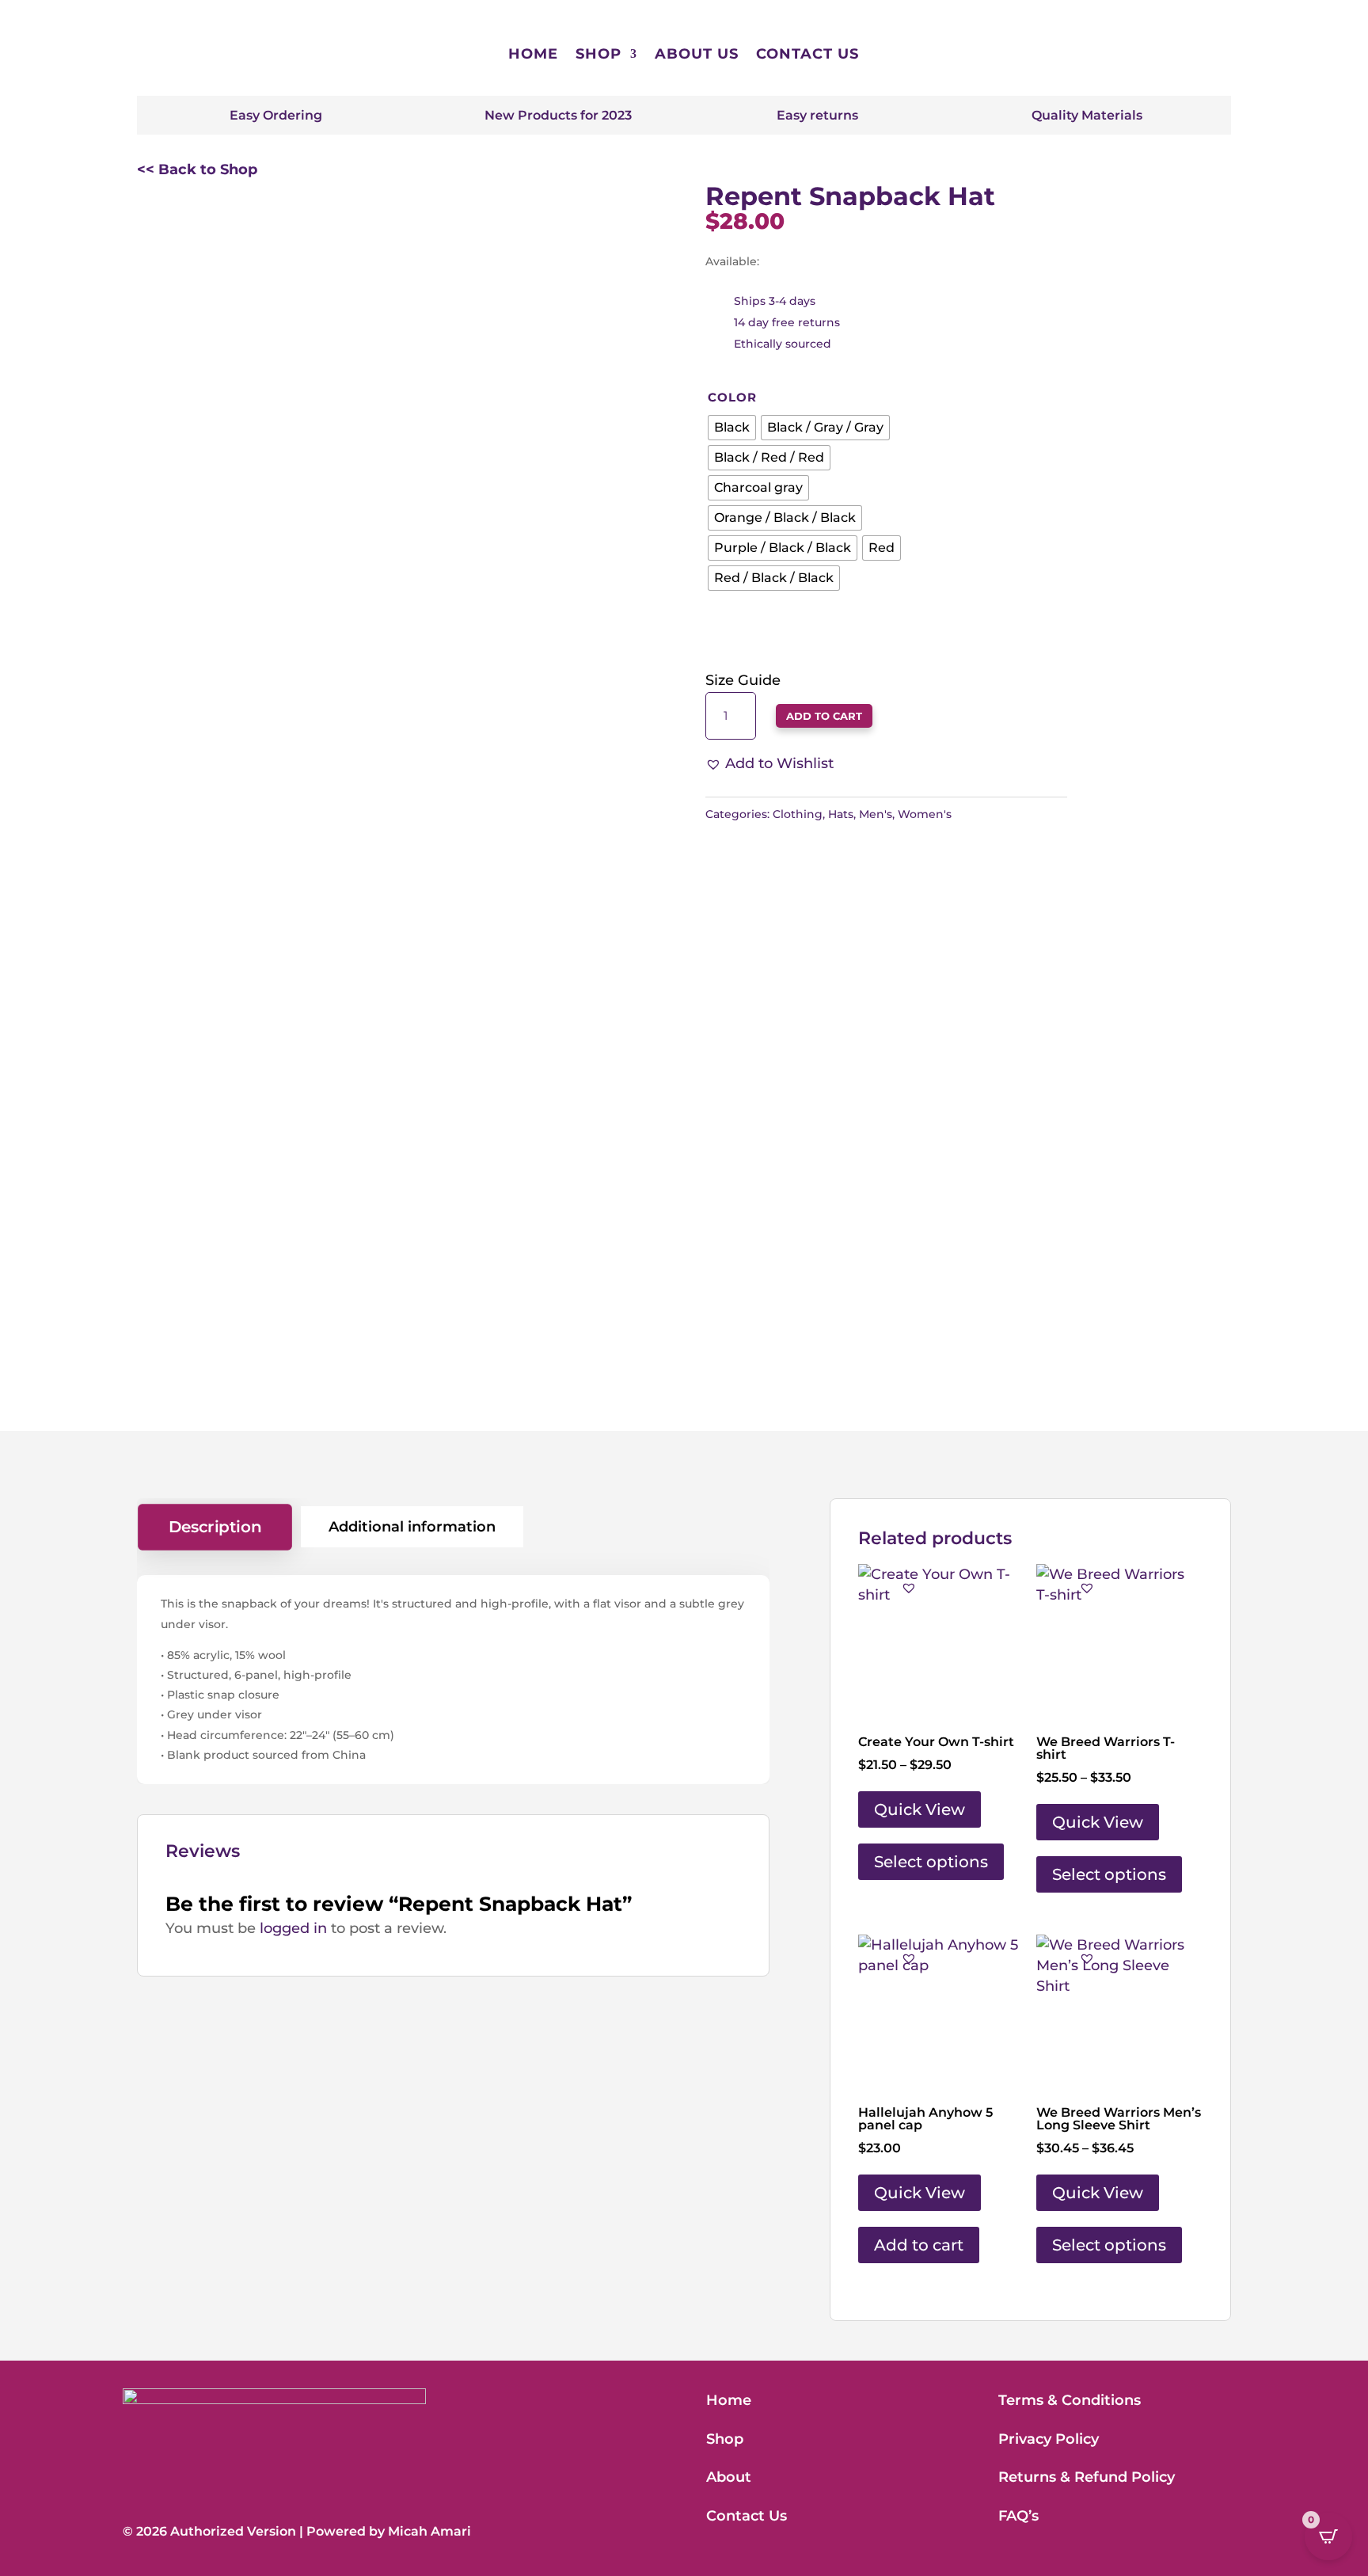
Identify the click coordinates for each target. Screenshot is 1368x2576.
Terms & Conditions (1070, 2400)
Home (533, 54)
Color (732, 397)
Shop (598, 54)
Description (215, 1527)
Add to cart (824, 716)
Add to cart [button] (919, 2245)
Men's (876, 814)
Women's (925, 814)
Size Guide (743, 680)
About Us (697, 54)
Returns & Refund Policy (1087, 2477)
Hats (841, 814)
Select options (931, 1862)
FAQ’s (1018, 2516)
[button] (769, 764)
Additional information (412, 1527)
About (729, 2477)
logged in (293, 1928)
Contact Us (807, 54)
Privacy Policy (1049, 2439)
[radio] (732, 428)
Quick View (920, 1809)
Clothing (798, 814)
